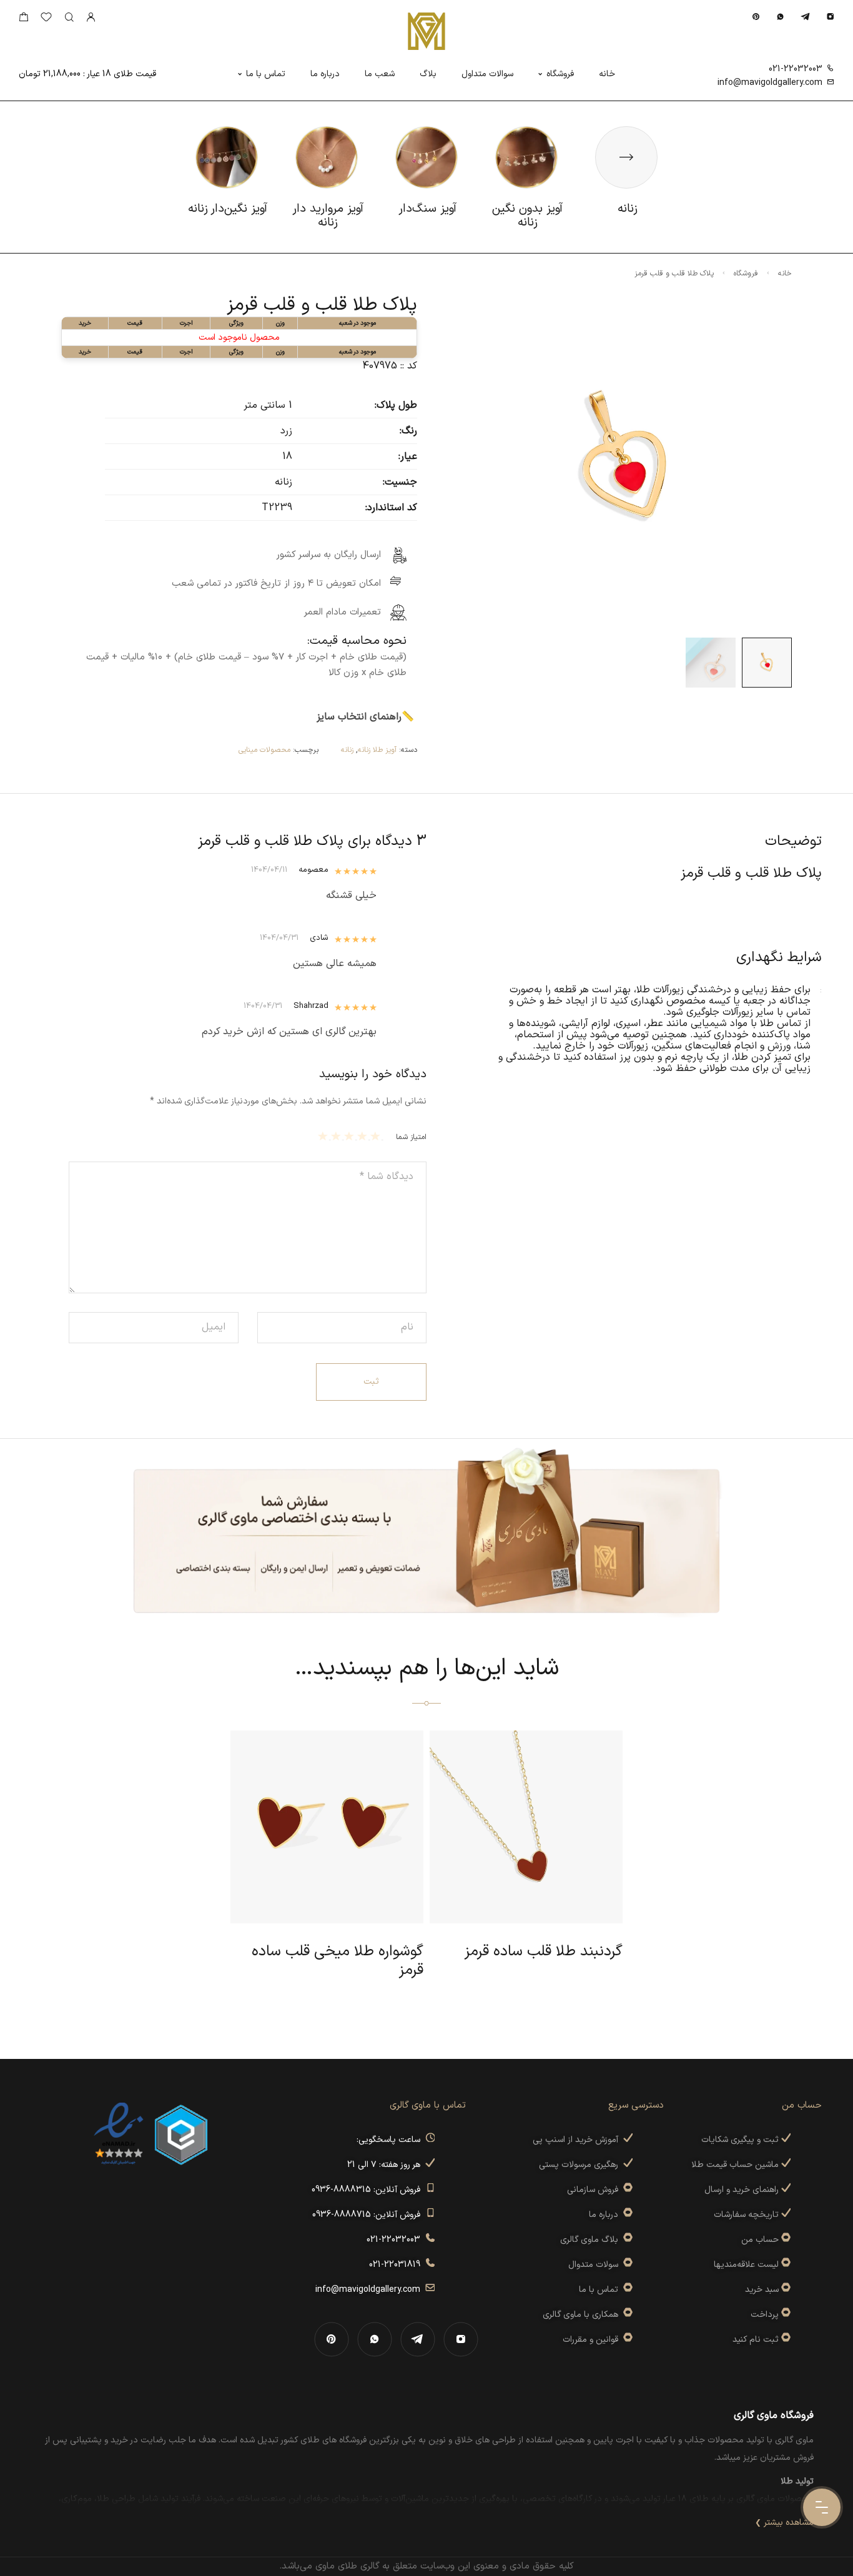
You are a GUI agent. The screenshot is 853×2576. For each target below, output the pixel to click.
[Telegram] (805, 17)
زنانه (347, 750)
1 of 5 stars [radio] (377, 1136)
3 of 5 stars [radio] (351, 1136)
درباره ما (325, 74)
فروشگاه (560, 74)
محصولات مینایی (264, 750)
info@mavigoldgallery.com (770, 83)
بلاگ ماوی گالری (592, 2240)
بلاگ (428, 74)
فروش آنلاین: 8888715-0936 (369, 2215)
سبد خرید (762, 2290)
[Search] (69, 18)
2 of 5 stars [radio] (364, 1136)
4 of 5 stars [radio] (338, 1136)
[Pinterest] (756, 17)
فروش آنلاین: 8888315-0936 (368, 2190)
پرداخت (765, 2315)
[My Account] (91, 18)
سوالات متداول (487, 74)
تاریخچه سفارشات (747, 2215)
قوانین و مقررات (593, 2340)
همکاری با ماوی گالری (583, 2315)
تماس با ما (266, 74)
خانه (607, 74)
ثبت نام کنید (757, 2340)
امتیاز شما (411, 1137)
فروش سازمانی (595, 2190)
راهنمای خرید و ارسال (743, 2190)
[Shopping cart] (23, 20)
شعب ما (380, 74)
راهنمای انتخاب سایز (359, 717)
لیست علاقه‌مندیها (746, 2265)
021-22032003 (796, 69)
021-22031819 (397, 2265)
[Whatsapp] (780, 17)
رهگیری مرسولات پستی (581, 2165)
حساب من (760, 2240)
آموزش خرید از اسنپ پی (578, 2140)
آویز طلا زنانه (377, 750)
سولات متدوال (596, 2265)
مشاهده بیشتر (789, 2523)
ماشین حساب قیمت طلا (736, 2165)
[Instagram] (830, 17)
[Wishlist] (46, 20)
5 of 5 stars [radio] (324, 1136)
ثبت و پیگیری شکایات (741, 2140)
